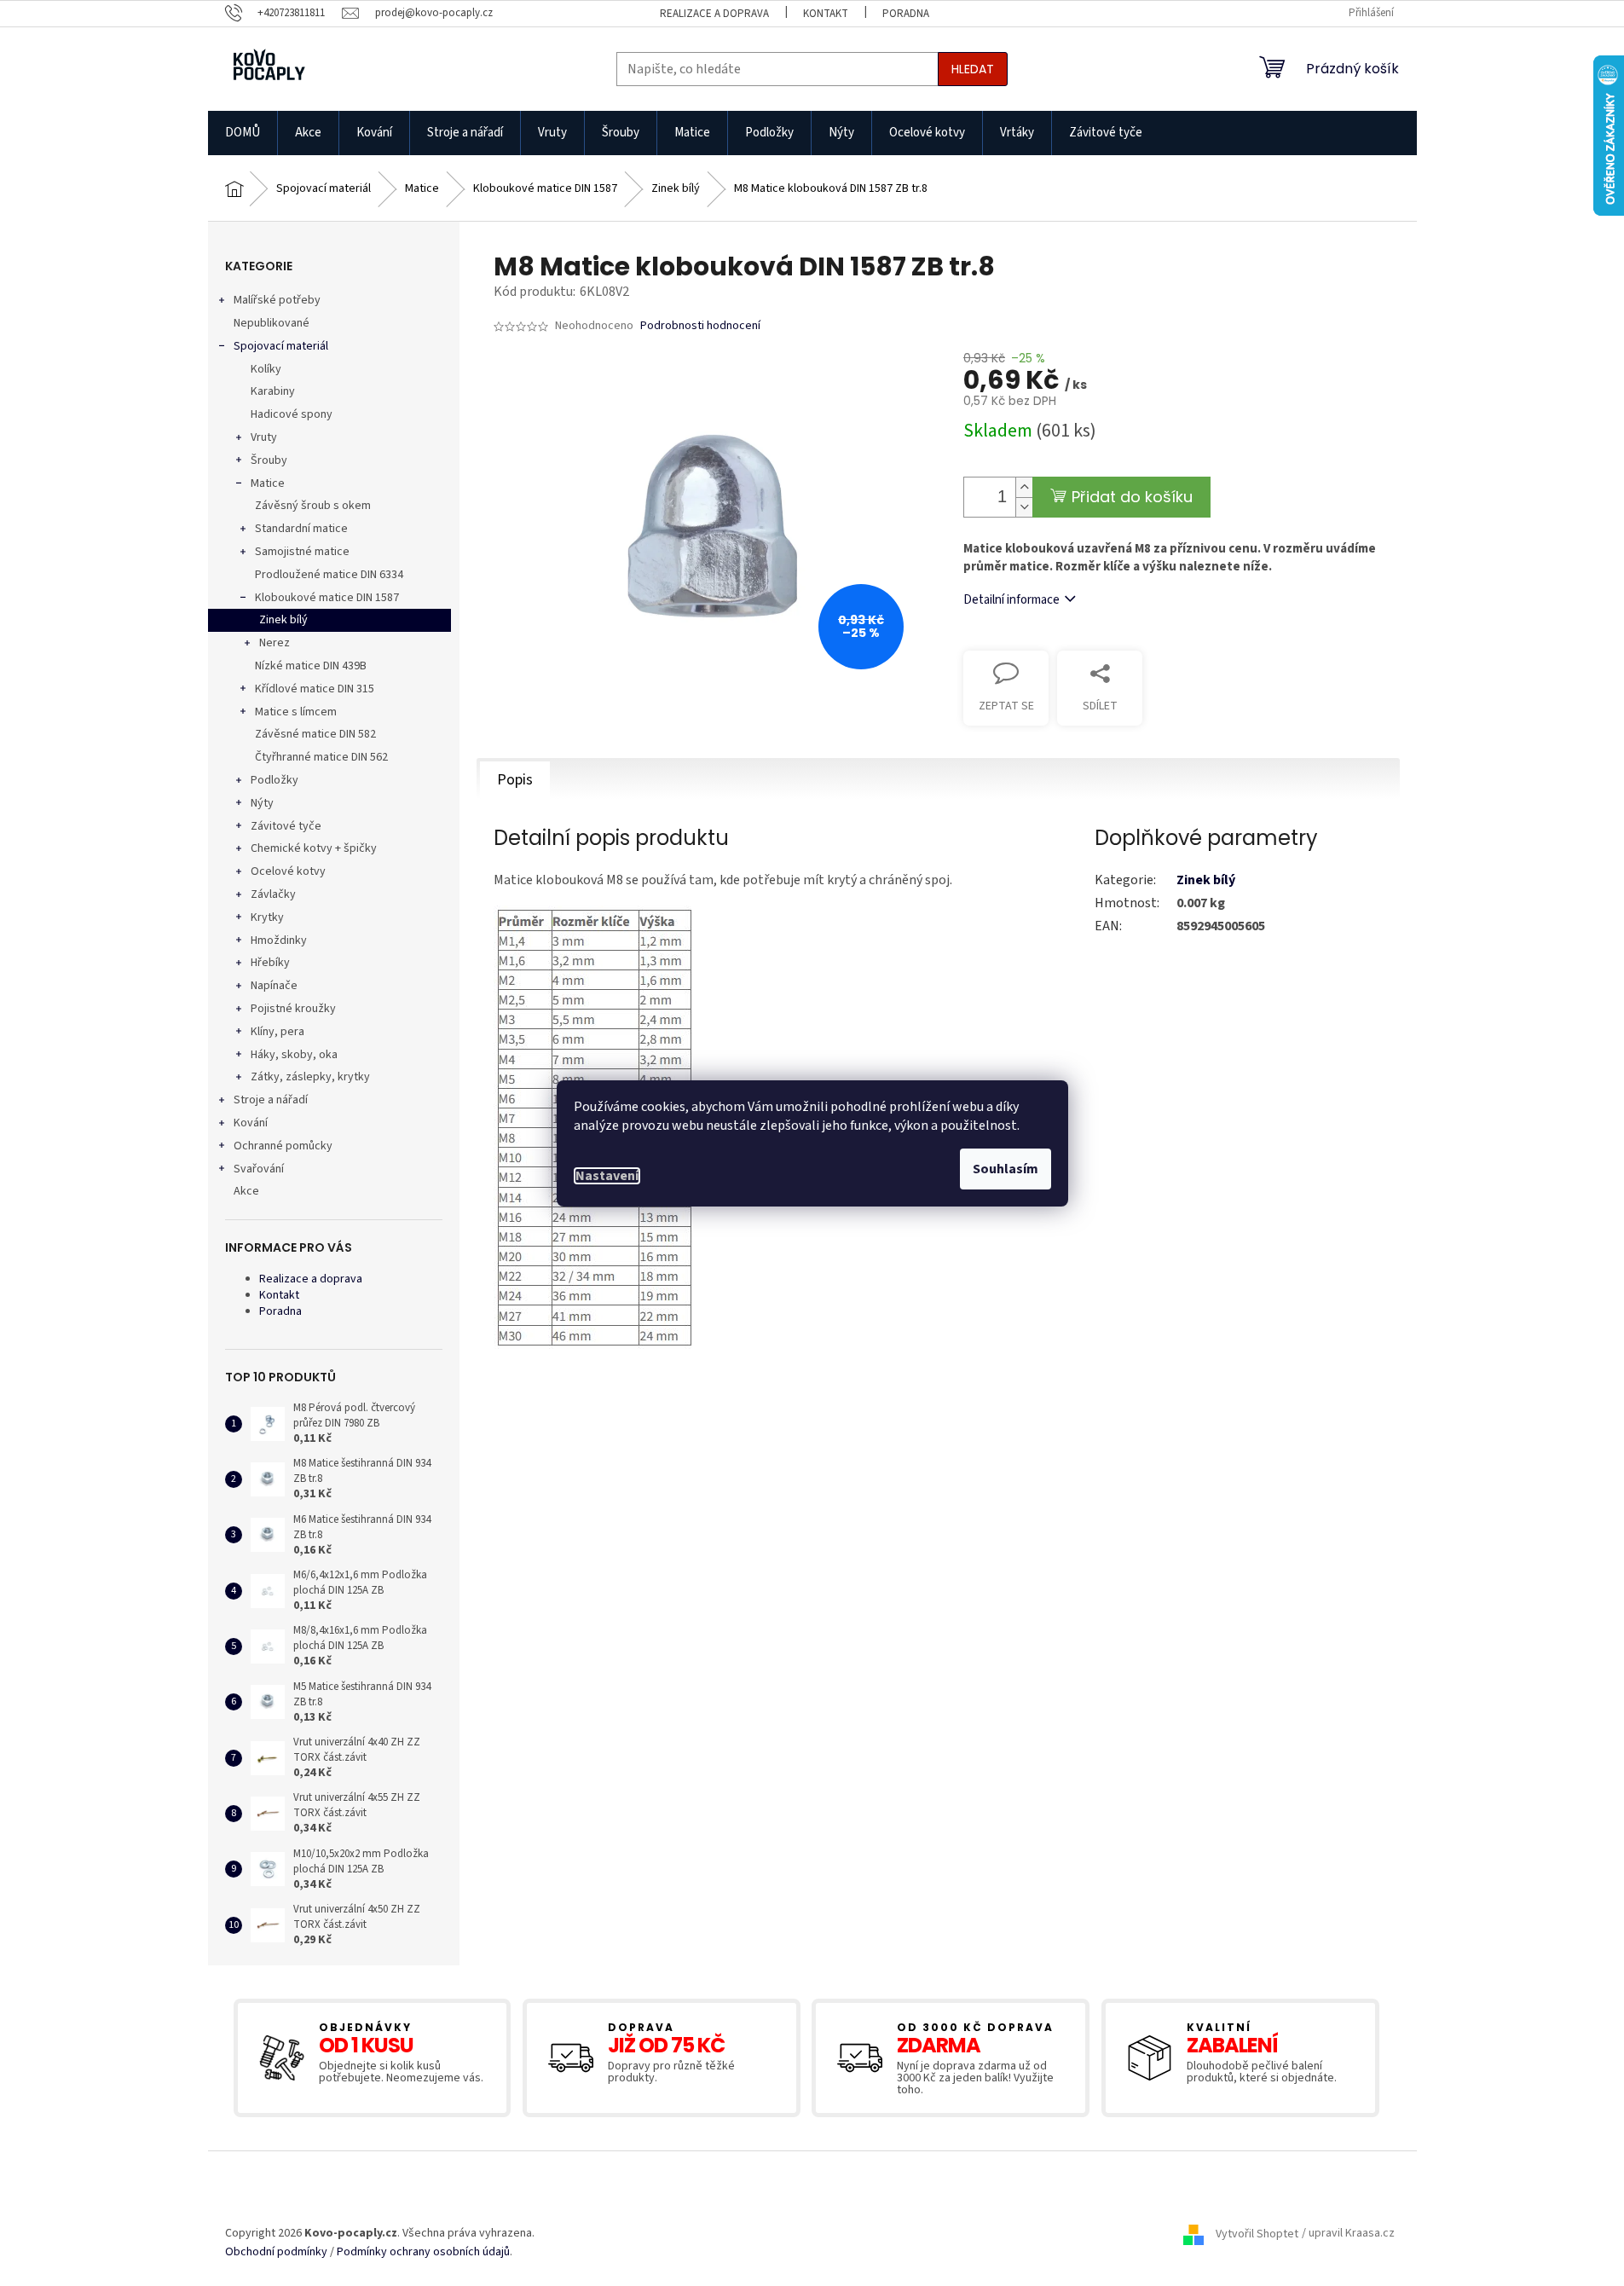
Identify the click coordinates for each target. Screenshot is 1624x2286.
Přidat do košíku (1132, 497)
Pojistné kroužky (293, 1009)
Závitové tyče (286, 826)
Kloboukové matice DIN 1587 (327, 598)
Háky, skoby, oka (294, 1055)
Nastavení (607, 1176)
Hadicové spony (292, 414)
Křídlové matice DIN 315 (315, 689)
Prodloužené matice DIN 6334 (329, 575)
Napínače (274, 986)
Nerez (275, 643)
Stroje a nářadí (271, 1100)
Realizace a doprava (714, 14)
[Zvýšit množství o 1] (1024, 487)
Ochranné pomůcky (283, 1146)
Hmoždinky (279, 940)
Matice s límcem (296, 712)
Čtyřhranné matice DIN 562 (321, 757)
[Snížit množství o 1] (1024, 507)
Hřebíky (270, 963)
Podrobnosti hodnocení (700, 326)
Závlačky (273, 894)
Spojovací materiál (281, 346)
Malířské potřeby (277, 300)
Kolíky (266, 369)
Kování (251, 1123)
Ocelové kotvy (288, 871)
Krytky (267, 917)
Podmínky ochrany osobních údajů (423, 2252)
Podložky (275, 780)
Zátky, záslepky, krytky (310, 1077)
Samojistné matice (302, 552)
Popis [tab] (515, 780)
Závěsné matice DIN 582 (315, 734)
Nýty (262, 803)
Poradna (906, 14)
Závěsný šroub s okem (313, 506)
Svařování (259, 1169)
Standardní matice (301, 529)
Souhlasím (1006, 1169)
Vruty (264, 437)
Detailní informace (1011, 600)
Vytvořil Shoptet (1257, 2234)
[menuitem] (243, 133)
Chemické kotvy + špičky (314, 848)
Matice (268, 483)
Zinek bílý (283, 620)
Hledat (973, 69)
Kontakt (826, 14)
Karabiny (273, 391)
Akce (246, 1191)
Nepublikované (272, 323)
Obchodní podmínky (276, 2252)
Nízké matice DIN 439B (311, 666)
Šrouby (269, 460)
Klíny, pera (277, 1032)
